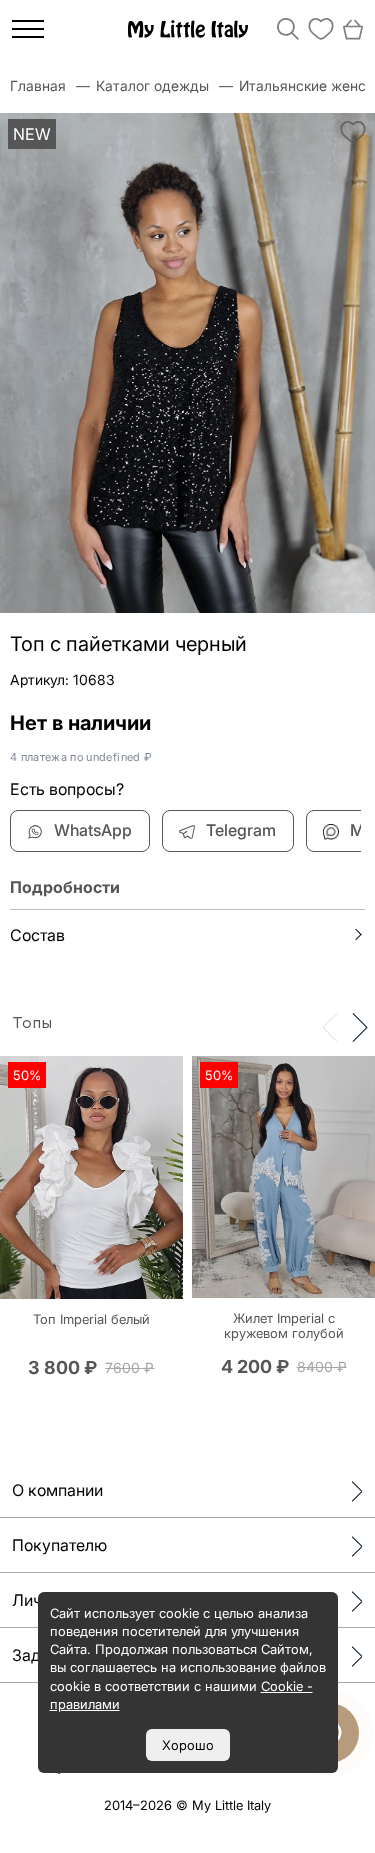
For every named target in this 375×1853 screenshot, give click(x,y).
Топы (32, 1023)
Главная (38, 85)
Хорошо (188, 1745)
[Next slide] (360, 1026)
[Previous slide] (330, 1026)
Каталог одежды (152, 85)
